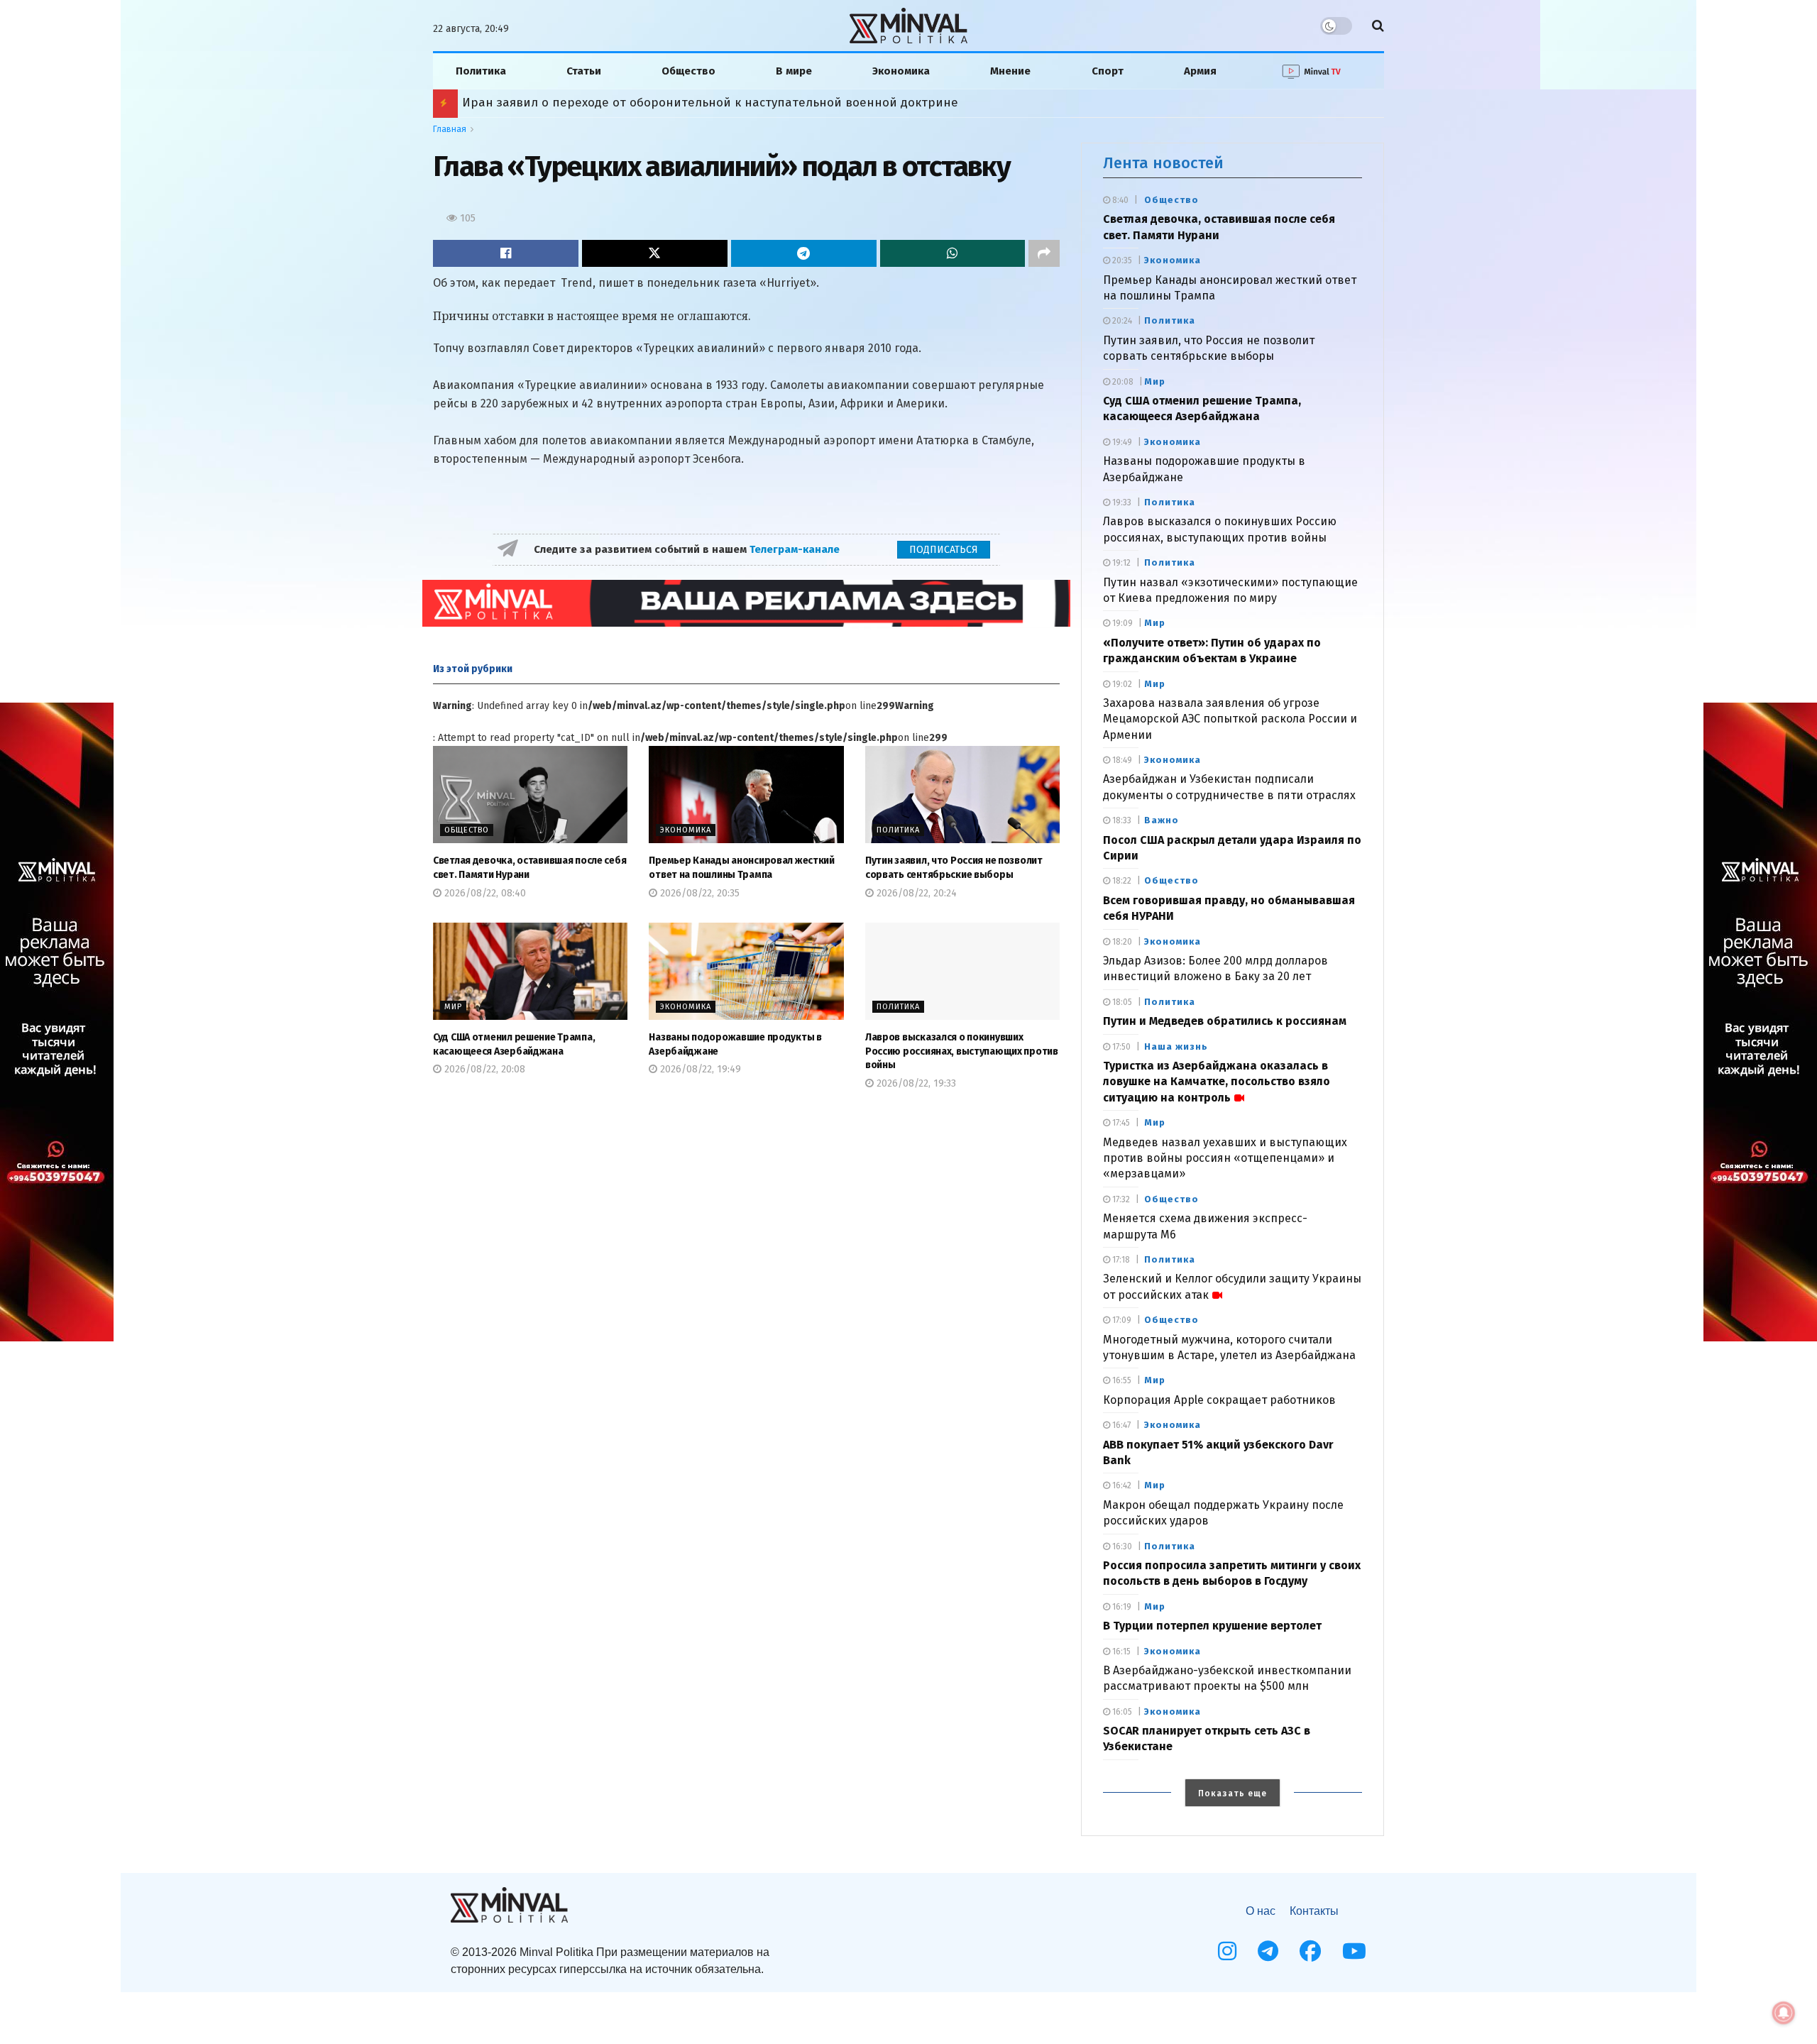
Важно (1162, 820)
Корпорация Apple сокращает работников (1219, 1400)
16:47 (1120, 1425)
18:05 (1121, 1002)
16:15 (1120, 1652)
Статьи (584, 71)
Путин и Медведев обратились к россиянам (1225, 1021)
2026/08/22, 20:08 (483, 1069)
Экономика (901, 71)
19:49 (1121, 442)
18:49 (1121, 760)
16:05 (1121, 1712)
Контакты (1314, 1911)
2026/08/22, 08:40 (484, 893)
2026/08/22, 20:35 (698, 893)
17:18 (1120, 1260)
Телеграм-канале (796, 549)
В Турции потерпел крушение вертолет (1212, 1626)
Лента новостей (1163, 163)
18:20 (1121, 942)
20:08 (1122, 382)
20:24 (1121, 321)
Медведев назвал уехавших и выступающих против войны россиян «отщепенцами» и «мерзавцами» (1225, 1158)
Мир (453, 1007)
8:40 (1119, 200)
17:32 (1120, 1199)
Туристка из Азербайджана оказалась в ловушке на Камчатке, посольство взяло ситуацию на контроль (1217, 1082)
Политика (481, 71)
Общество (688, 71)
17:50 (1120, 1047)
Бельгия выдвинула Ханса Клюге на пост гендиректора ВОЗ (642, 103)
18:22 (1121, 881)
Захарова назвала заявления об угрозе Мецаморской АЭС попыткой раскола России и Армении (1230, 719)
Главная (450, 129)
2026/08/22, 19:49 (699, 1069)
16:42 (1121, 1485)
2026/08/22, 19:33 (915, 1083)
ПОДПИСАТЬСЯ (944, 550)
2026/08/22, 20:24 (915, 893)
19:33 (1121, 502)
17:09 (1121, 1320)
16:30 (1121, 1546)
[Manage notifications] (1784, 2013)
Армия (1200, 71)
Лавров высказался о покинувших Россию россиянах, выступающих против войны (962, 1051)
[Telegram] (1268, 1951)
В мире (794, 71)
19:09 (1121, 623)
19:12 (1120, 563)
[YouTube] (1354, 1951)
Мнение (1010, 71)
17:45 (1120, 1123)
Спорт (1108, 71)
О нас (1261, 1911)
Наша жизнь (1176, 1046)
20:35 (1121, 260)
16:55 (1121, 1380)
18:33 (1121, 820)
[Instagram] (1227, 1951)
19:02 (1121, 684)
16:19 (1121, 1607)
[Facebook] (1310, 1951)
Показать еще (1233, 1793)
